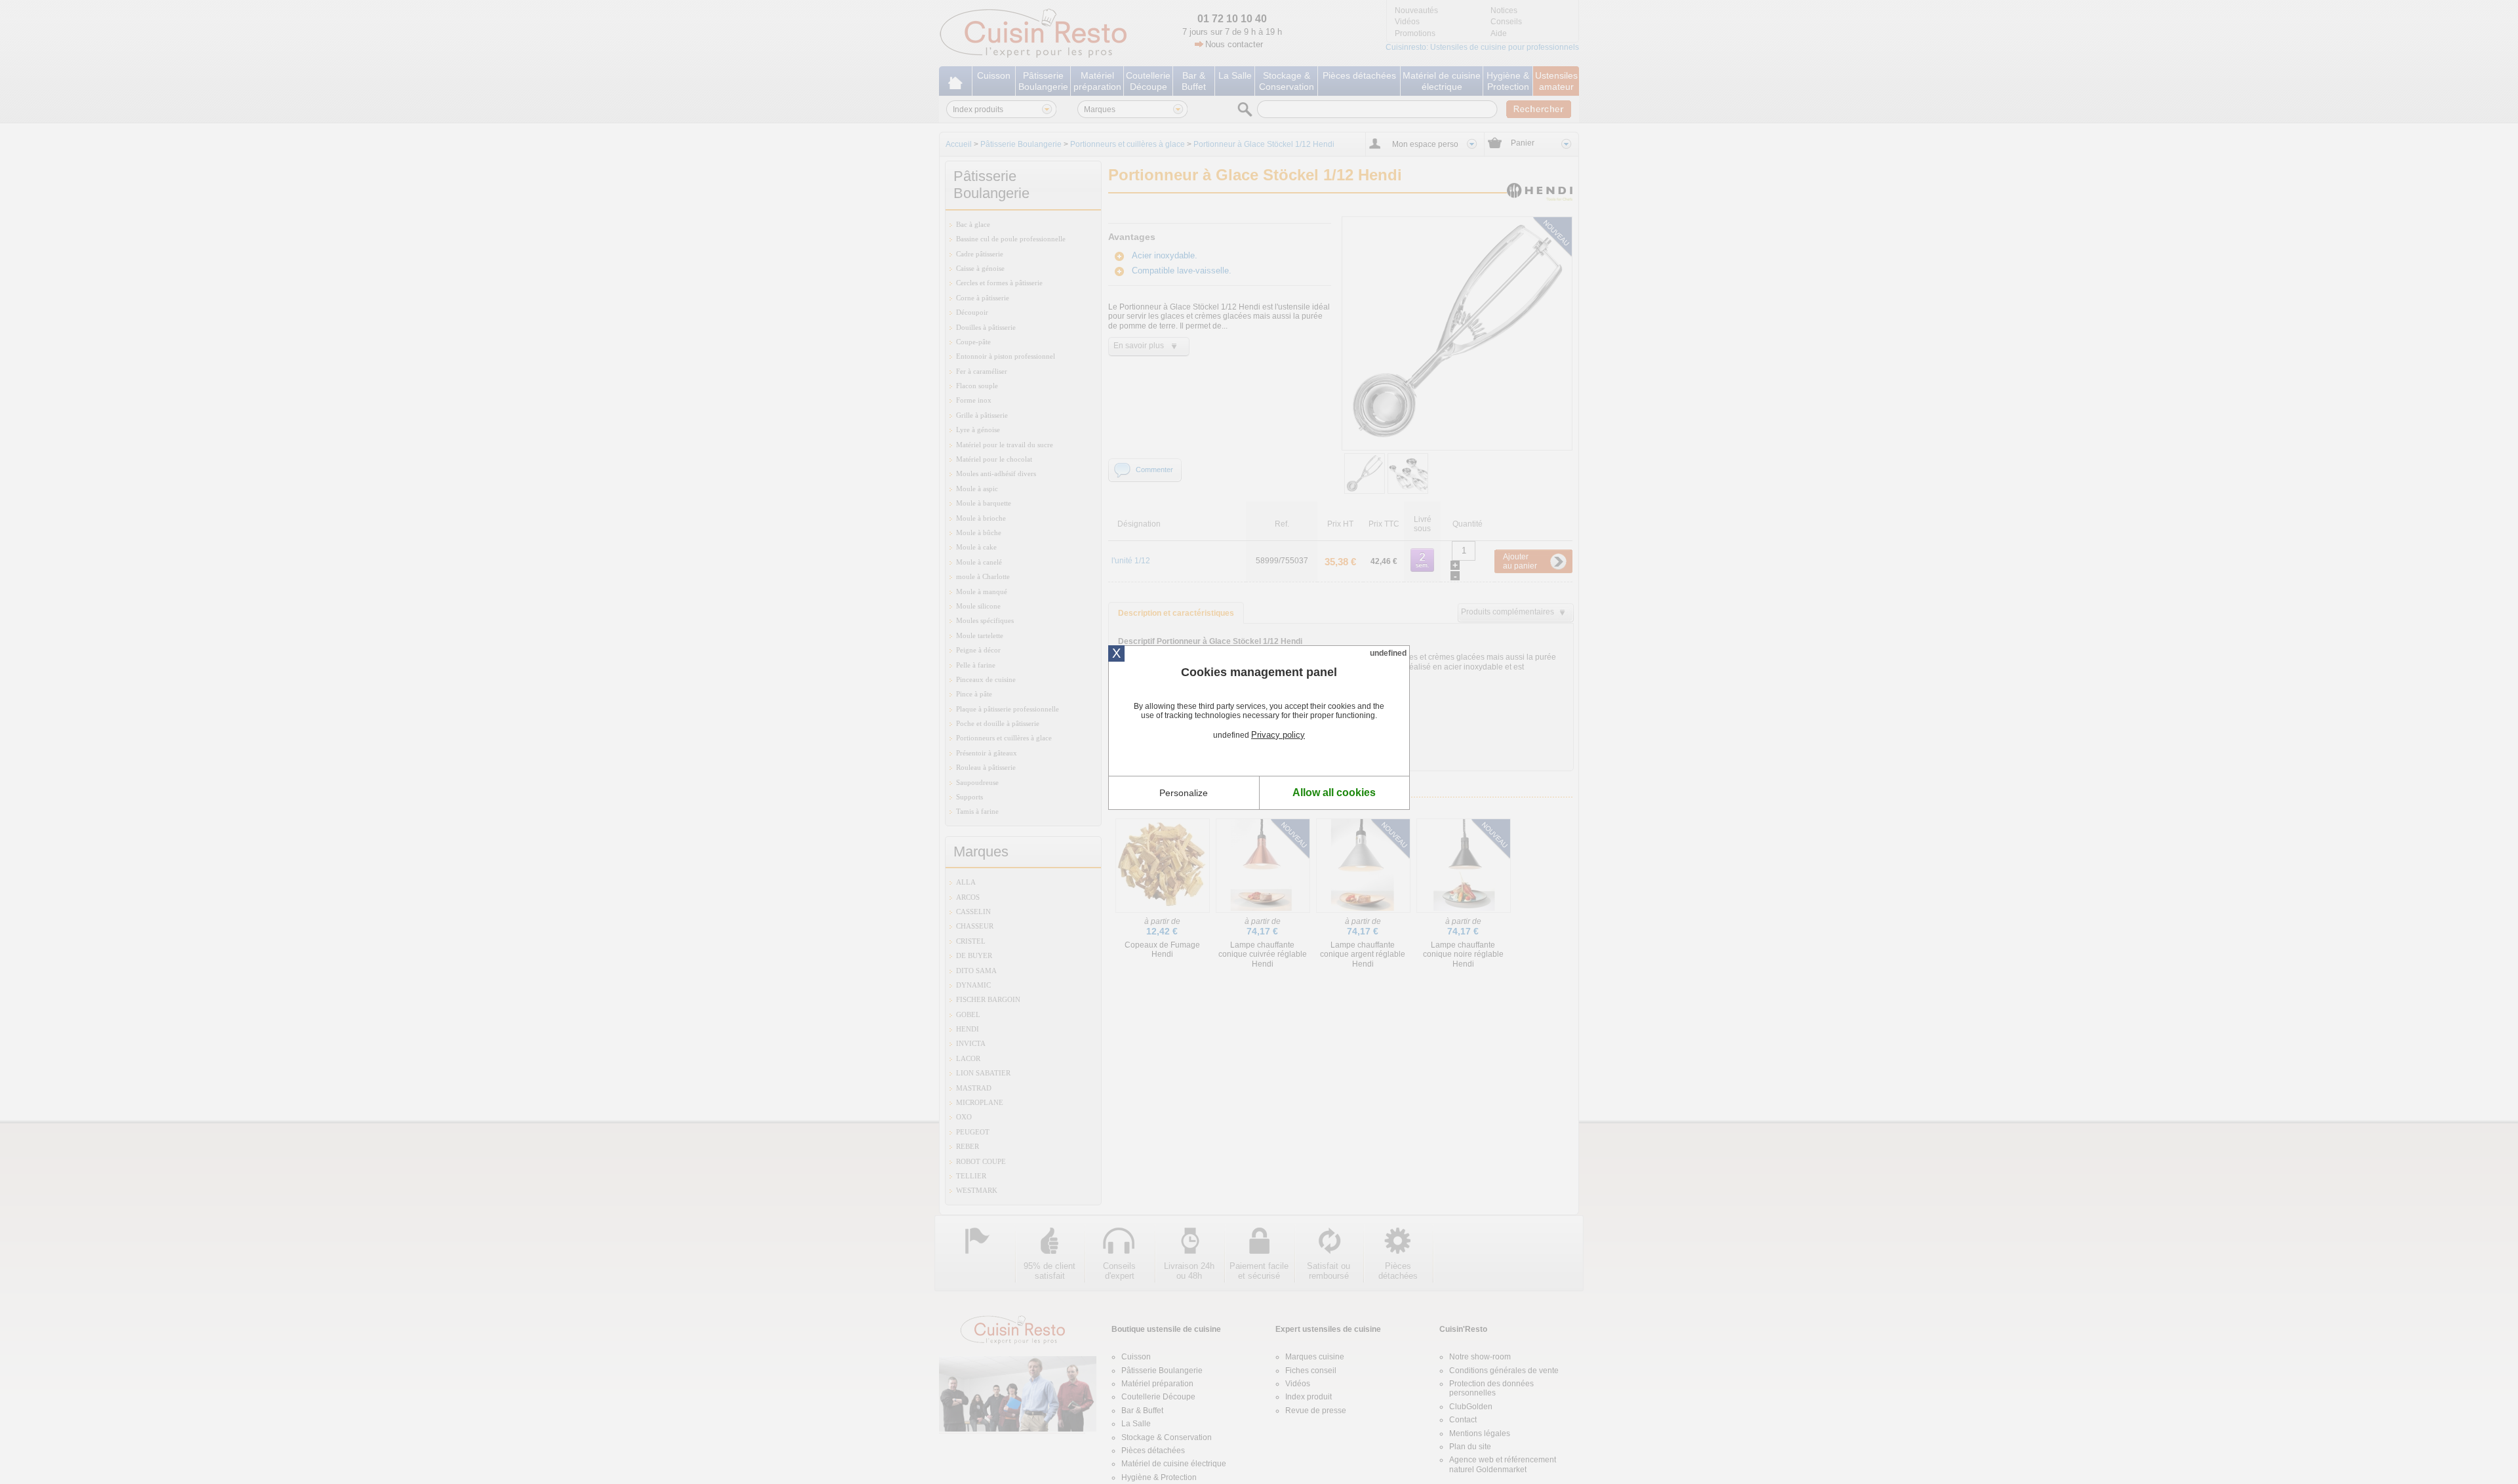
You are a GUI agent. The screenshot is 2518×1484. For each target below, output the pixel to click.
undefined (1388, 653)
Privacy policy (1278, 735)
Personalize (1184, 793)
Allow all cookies (1334, 792)
